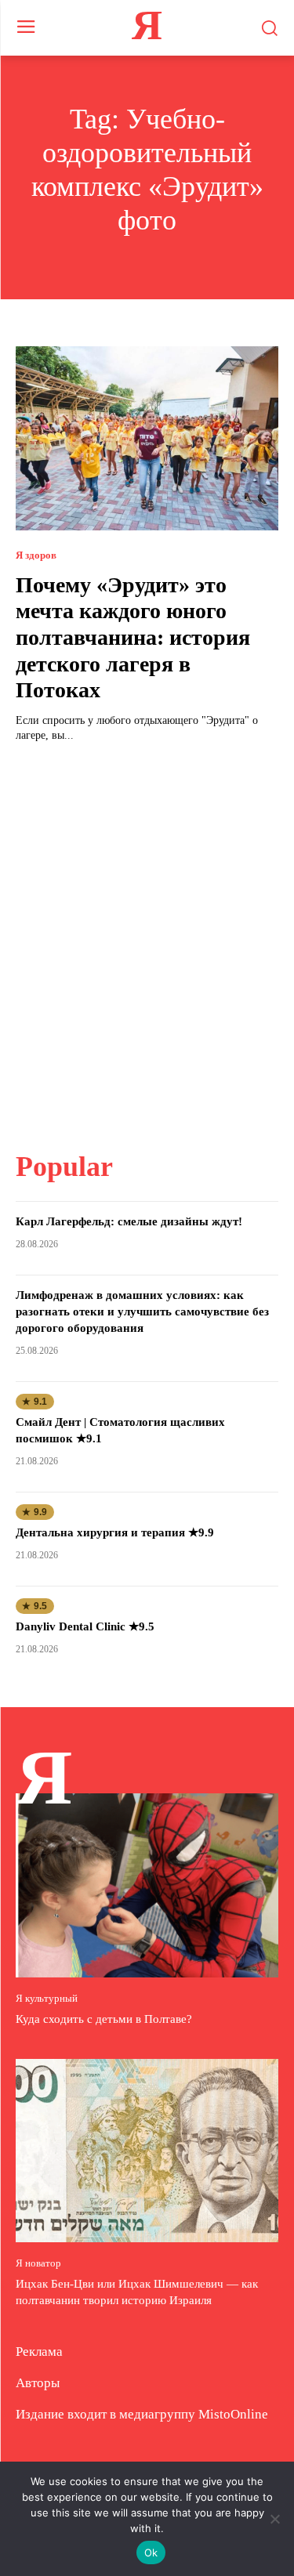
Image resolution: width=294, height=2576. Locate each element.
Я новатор (38, 2263)
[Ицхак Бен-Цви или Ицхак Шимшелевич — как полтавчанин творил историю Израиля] (147, 2151)
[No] (274, 2519)
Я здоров (36, 555)
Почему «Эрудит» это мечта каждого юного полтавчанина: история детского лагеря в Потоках (133, 637)
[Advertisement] (147, 937)
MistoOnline (233, 2414)
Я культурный (47, 1998)
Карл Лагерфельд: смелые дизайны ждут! (129, 1221)
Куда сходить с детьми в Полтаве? (104, 2019)
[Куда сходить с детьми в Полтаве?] (147, 1885)
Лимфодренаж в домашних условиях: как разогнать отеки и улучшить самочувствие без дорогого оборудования (142, 1312)
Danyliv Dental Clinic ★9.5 (85, 1626)
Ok (151, 2552)
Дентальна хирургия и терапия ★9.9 (115, 1532)
